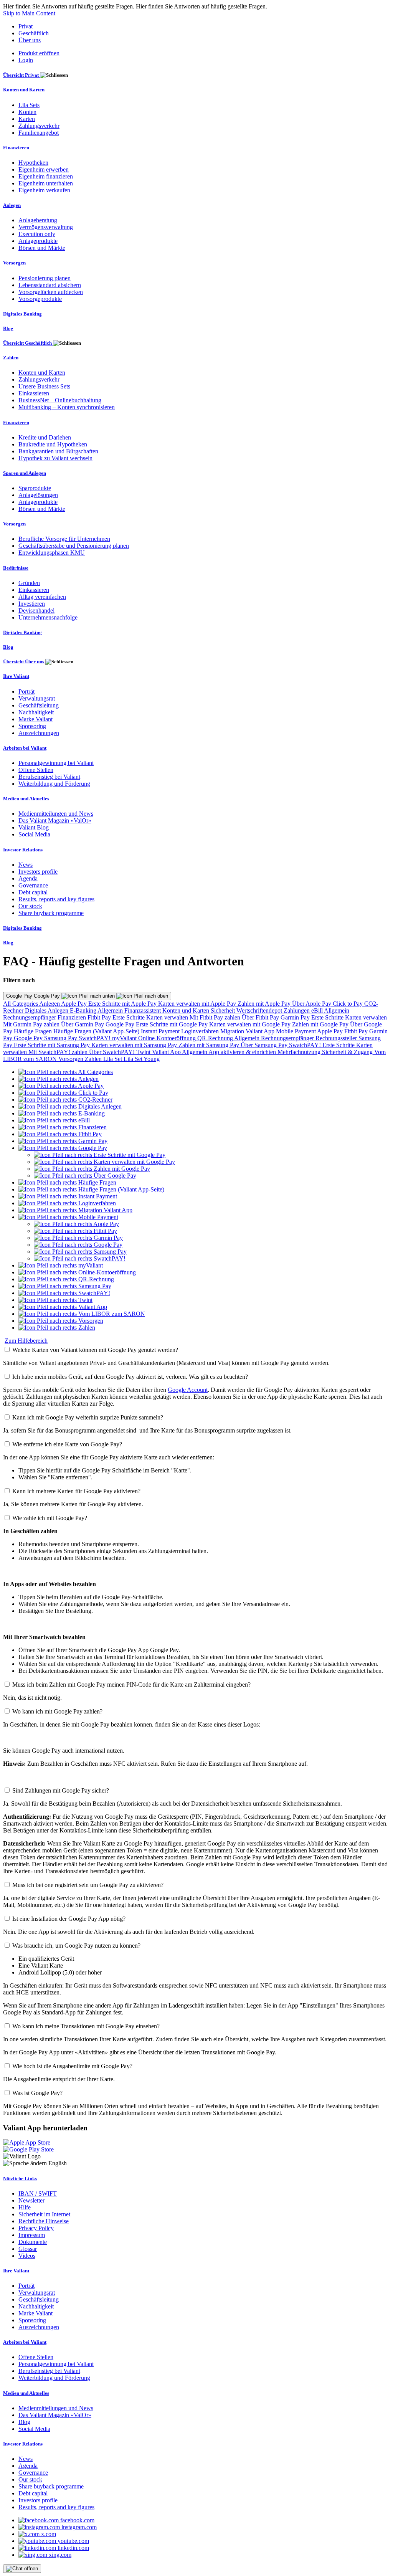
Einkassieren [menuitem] (34, 393)
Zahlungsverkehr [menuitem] (39, 126)
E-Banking (84, 1010)
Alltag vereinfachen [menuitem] (42, 597)
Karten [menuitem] (27, 119)
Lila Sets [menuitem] (29, 105)
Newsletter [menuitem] (31, 2200)
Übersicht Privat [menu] (21, 75)
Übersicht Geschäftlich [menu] (28, 343)
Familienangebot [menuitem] (39, 133)
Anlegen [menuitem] (12, 205)
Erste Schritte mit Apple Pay (123, 1004)
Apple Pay (75, 1004)
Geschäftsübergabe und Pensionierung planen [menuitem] (74, 546)
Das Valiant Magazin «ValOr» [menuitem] (55, 820)
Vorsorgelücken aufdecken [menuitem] (51, 292)
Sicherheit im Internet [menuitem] (44, 2214)
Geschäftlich (34, 33)
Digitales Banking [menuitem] (22, 314)
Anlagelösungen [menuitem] (38, 495)
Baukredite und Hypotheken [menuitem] (53, 444)
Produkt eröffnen (39, 53)
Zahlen (94, 1059)
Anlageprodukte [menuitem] (38, 241)
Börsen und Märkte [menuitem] (42, 248)
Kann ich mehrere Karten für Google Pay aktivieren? (76, 1491)
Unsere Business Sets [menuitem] (44, 386)
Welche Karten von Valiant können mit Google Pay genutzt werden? (95, 1350)
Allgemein (111, 1010)
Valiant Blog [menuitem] (34, 827)
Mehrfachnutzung (300, 1052)
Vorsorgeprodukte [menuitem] (40, 299)
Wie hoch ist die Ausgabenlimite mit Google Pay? (72, 2066)
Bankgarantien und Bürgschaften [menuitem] (58, 451)
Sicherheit (224, 1010)
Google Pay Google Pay (34, 996)
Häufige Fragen (34, 1031)
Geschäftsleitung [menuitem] (39, 705)
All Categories (21, 1004)
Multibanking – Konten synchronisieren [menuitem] (67, 407)
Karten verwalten (168, 1017)
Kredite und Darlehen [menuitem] (45, 437)
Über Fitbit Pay (261, 1017)
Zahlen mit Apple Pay (265, 1004)
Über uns (30, 40)
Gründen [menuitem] (29, 583)
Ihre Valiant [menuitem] (16, 676)
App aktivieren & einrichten (243, 1052)
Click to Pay (348, 1004)
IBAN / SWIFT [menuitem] (38, 2193)
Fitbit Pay (100, 1017)
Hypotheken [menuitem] (33, 163)
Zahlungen (297, 1010)
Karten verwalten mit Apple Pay (198, 1004)
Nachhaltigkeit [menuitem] (36, 712)
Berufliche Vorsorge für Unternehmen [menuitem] (64, 539)
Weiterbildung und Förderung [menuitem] (54, 784)
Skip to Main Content (29, 13)
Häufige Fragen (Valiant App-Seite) (97, 1031)
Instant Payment (161, 1031)
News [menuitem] (26, 865)
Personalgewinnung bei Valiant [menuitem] (56, 763)
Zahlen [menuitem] (11, 358)
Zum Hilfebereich (26, 1341)
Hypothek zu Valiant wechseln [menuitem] (55, 458)
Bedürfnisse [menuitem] (16, 568)
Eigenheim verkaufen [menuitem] (44, 190)
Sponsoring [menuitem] (32, 726)
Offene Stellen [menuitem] (36, 770)
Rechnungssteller (337, 1038)
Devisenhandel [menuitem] (36, 611)
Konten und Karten (187, 1010)
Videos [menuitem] (27, 2256)
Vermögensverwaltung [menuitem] (46, 227)
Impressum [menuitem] (32, 2235)
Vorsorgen (72, 1059)
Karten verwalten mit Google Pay (251, 1024)
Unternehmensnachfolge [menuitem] (48, 617)
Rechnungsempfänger (30, 1017)
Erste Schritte (129, 1017)
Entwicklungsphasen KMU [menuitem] (52, 553)
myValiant (125, 1038)
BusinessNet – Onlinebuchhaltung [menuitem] (60, 400)
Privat (26, 26)
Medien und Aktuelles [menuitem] (26, 799)
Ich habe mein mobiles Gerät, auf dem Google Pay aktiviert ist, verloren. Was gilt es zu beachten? (130, 1377)
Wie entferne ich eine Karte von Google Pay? (67, 1444)
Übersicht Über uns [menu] (24, 662)
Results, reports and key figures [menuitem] (56, 899)
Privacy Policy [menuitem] (36, 2228)
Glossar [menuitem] (28, 2249)
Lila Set (113, 1059)
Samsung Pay (61, 1038)
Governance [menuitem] (33, 885)
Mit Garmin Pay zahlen (32, 1024)
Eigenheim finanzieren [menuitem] (46, 176)
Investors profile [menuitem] (38, 872)
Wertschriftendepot (260, 1010)
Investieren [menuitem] (32, 604)
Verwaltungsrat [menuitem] (37, 698)
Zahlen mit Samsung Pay (210, 1045)
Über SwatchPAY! (113, 1052)
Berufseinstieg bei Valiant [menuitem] (49, 777)
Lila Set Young (142, 1059)
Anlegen (50, 1004)
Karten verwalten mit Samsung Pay (135, 1045)
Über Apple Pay (312, 1004)
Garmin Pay (296, 1017)
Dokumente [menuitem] (33, 2242)
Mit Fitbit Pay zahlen (216, 1017)
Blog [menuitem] (8, 328)
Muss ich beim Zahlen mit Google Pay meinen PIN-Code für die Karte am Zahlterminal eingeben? (131, 1685)
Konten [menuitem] (27, 112)
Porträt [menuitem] (26, 692)
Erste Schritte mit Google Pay (173, 1024)
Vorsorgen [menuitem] (14, 263)
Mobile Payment (296, 1031)
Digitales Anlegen (47, 1010)
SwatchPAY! (95, 1038)
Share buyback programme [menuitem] (51, 913)
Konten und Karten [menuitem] (24, 90)
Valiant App (167, 1052)
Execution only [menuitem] (37, 234)
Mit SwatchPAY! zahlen (59, 1052)
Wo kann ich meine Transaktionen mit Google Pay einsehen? (86, 2026)
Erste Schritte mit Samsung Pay (53, 1045)
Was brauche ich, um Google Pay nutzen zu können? (76, 1946)
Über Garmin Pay (83, 1024)
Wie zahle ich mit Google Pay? (50, 1518)
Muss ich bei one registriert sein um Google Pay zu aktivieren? (88, 1885)
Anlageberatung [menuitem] (38, 220)
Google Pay (121, 1024)
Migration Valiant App (248, 1031)
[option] (66, 1072)
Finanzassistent (143, 1010)
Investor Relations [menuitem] (23, 850)
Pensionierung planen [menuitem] (45, 278)
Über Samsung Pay (265, 1045)
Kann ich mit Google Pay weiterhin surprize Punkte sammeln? (88, 1417)
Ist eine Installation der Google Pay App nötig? (69, 1919)
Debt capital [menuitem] (33, 892)
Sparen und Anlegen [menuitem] (25, 473)
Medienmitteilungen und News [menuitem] (56, 814)
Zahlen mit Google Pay (321, 1024)
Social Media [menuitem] (34, 834)
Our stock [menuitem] (30, 906)
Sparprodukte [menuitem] (35, 488)
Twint (144, 1052)
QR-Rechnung (216, 1038)
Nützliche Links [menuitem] (20, 2179)
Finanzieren (73, 1017)
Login (26, 60)
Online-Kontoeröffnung (168, 1038)
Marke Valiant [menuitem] (36, 719)
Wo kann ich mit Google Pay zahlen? (57, 1711)
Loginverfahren (201, 1031)
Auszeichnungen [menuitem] (39, 733)
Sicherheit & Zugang (348, 1052)
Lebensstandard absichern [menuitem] (50, 285)
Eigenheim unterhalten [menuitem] (46, 183)
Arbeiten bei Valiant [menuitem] (25, 748)
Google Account (188, 1390)
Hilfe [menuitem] (25, 2207)
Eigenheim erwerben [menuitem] (44, 169)
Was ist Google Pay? (37, 2093)
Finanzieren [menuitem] (16, 148)
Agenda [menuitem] (28, 878)
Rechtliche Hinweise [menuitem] (44, 2221)
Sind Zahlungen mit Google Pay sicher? (61, 1790)
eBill (318, 1010)
